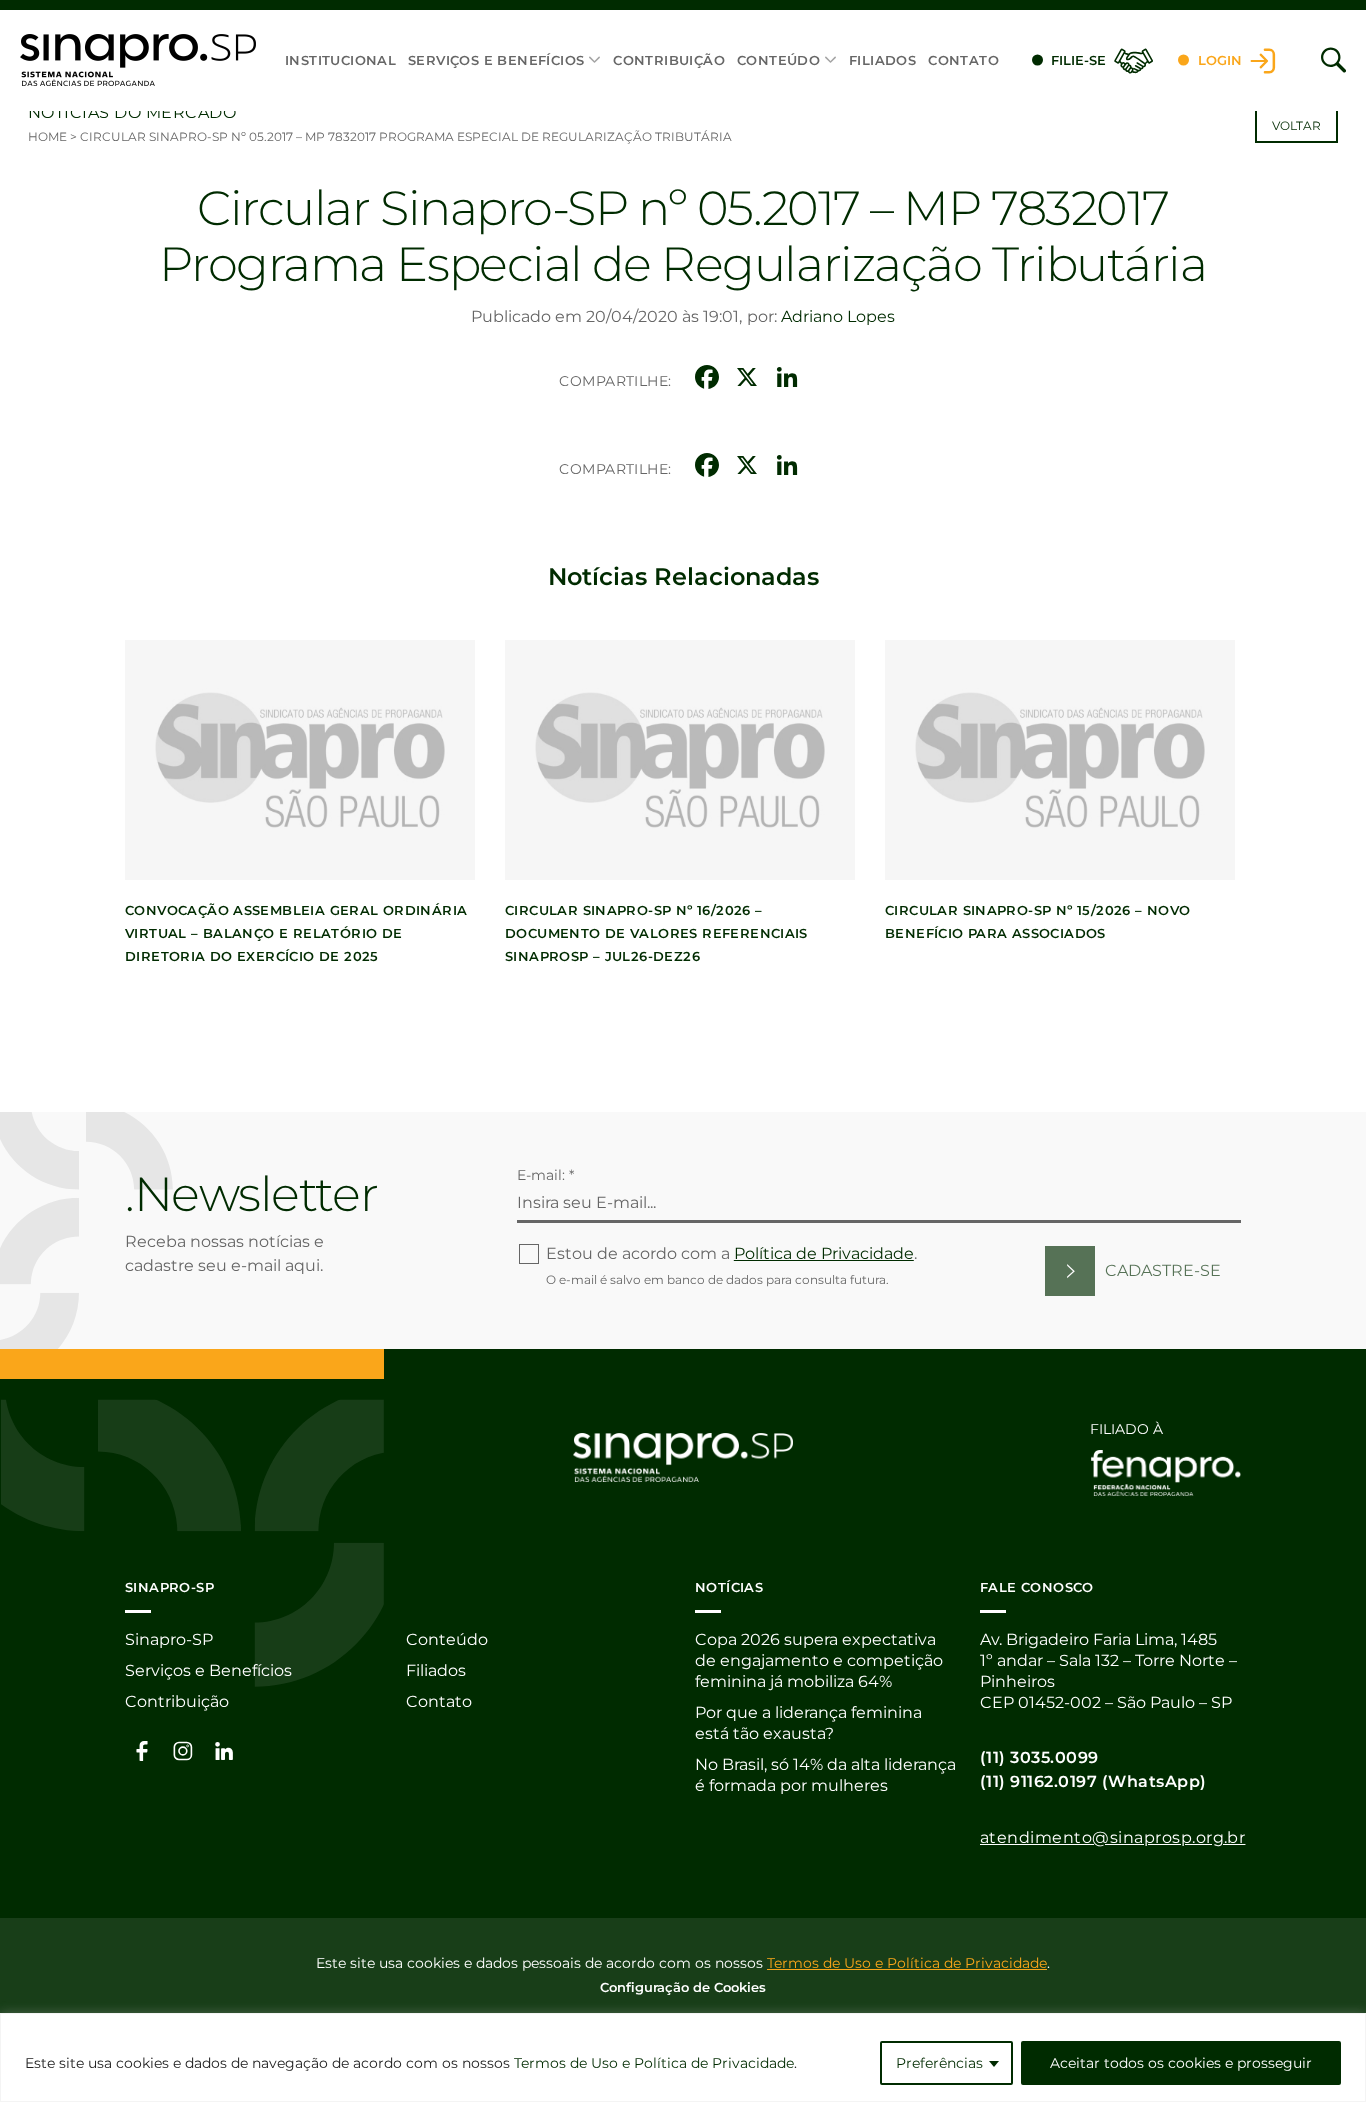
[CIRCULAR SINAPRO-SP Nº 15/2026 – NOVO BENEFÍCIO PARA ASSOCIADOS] (1060, 760)
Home (47, 136)
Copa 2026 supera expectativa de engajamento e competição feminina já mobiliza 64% (819, 1660)
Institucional (340, 60)
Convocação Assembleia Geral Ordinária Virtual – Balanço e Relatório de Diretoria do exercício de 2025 (296, 933)
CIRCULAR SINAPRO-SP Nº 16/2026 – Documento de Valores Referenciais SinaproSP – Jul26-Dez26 (656, 933)
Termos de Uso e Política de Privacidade (654, 2063)
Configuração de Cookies (683, 1987)
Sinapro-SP (169, 1639)
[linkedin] (224, 1750)
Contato (963, 60)
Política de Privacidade (824, 1253)
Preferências (939, 2063)
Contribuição (669, 60)
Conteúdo (778, 60)
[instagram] (183, 1750)
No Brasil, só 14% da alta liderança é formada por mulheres (825, 1775)
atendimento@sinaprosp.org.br (1112, 1837)
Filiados (882, 60)
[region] (683, 2057)
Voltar (1296, 125)
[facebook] (142, 1750)
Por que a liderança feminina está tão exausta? (808, 1723)
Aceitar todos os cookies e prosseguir (1181, 2063)
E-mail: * (545, 1175)
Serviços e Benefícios (496, 60)
